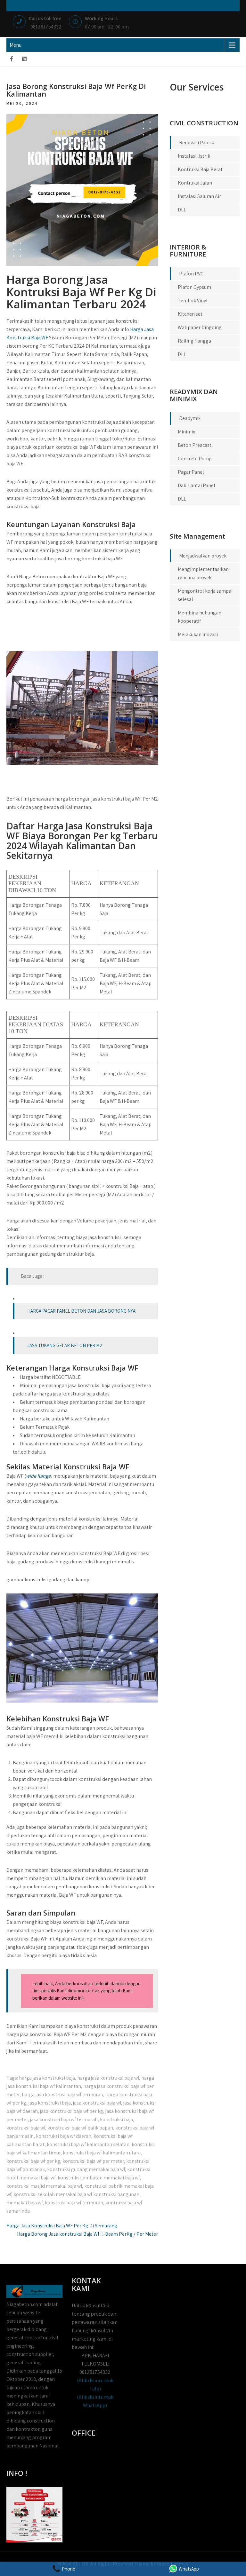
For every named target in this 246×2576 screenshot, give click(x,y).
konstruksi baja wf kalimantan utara (102, 2153)
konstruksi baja (116, 2119)
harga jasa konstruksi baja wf (108, 2078)
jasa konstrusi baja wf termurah (64, 2119)
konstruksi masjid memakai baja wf (44, 2186)
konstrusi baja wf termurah (74, 2203)
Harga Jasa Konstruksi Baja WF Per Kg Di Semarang (62, 2226)
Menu (16, 45)
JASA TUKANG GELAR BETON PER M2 (65, 1345)
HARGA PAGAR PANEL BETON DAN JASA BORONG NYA (81, 1311)
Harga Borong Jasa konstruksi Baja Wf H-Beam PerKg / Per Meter (87, 2234)
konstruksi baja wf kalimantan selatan (88, 2144)
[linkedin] (24, 59)
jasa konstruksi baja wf (97, 2103)
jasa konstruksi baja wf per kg (72, 2111)
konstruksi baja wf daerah (64, 2136)
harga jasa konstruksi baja (47, 2078)
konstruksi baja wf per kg (33, 2161)
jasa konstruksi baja (50, 2103)
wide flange (38, 1476)
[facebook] (12, 59)
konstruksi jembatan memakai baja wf (99, 2178)
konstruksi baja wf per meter (93, 2161)
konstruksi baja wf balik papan (80, 2128)
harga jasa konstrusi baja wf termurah (62, 2094)
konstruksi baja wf (26, 2128)
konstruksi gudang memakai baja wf (86, 2169)
